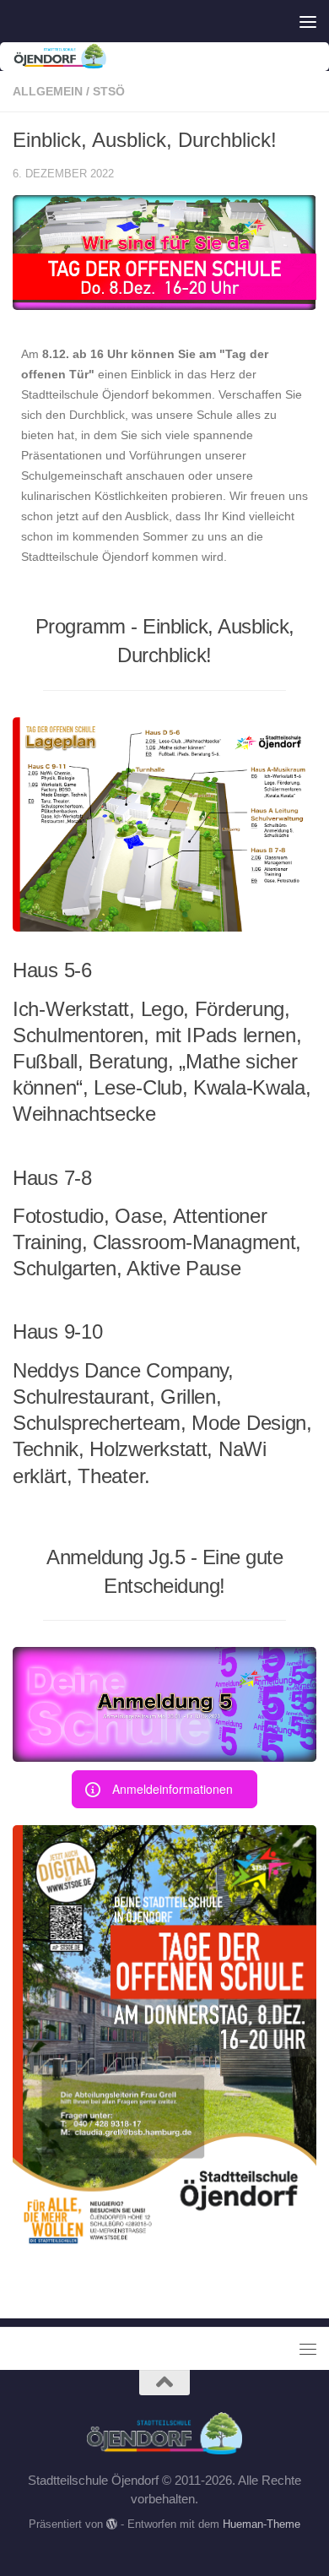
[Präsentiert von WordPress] (112, 2524)
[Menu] (308, 21)
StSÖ (109, 91)
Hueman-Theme (262, 2524)
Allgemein (48, 91)
